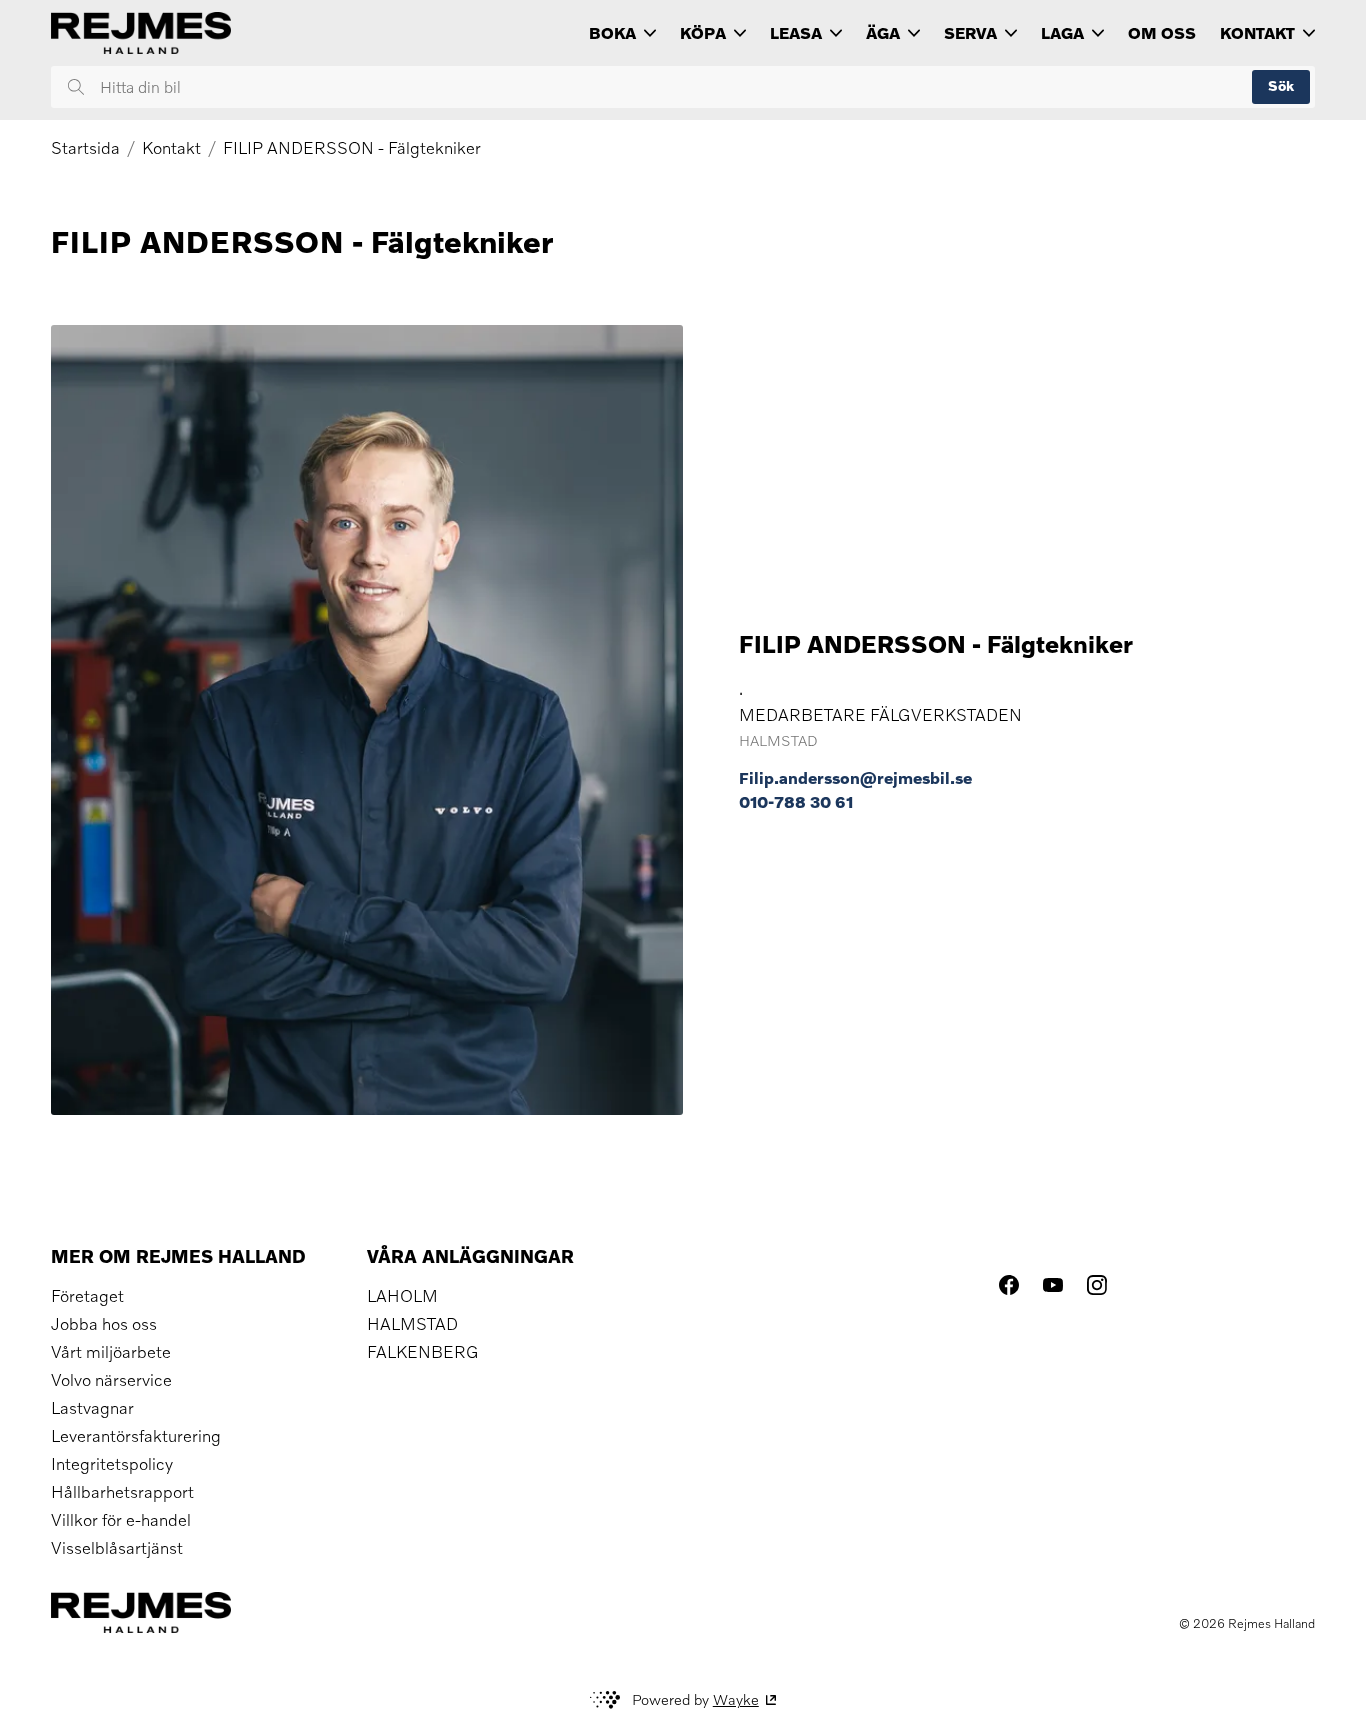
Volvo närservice (111, 1380)
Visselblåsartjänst (117, 1548)
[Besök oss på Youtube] (1053, 1285)
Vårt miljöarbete (111, 1352)
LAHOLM (402, 1296)
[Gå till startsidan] (141, 33)
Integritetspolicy (112, 1464)
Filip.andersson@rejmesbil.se (855, 778)
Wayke (736, 1699)
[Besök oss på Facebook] (1009, 1285)
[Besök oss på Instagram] (1097, 1285)
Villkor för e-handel (121, 1520)
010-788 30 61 (796, 802)
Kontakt (171, 148)
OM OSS (1162, 33)
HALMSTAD (412, 1324)
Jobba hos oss (104, 1324)
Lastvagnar (92, 1408)
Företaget (87, 1296)
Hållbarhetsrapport (122, 1492)
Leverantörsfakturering (136, 1436)
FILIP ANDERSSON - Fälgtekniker (352, 148)
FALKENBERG (423, 1352)
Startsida (85, 148)
